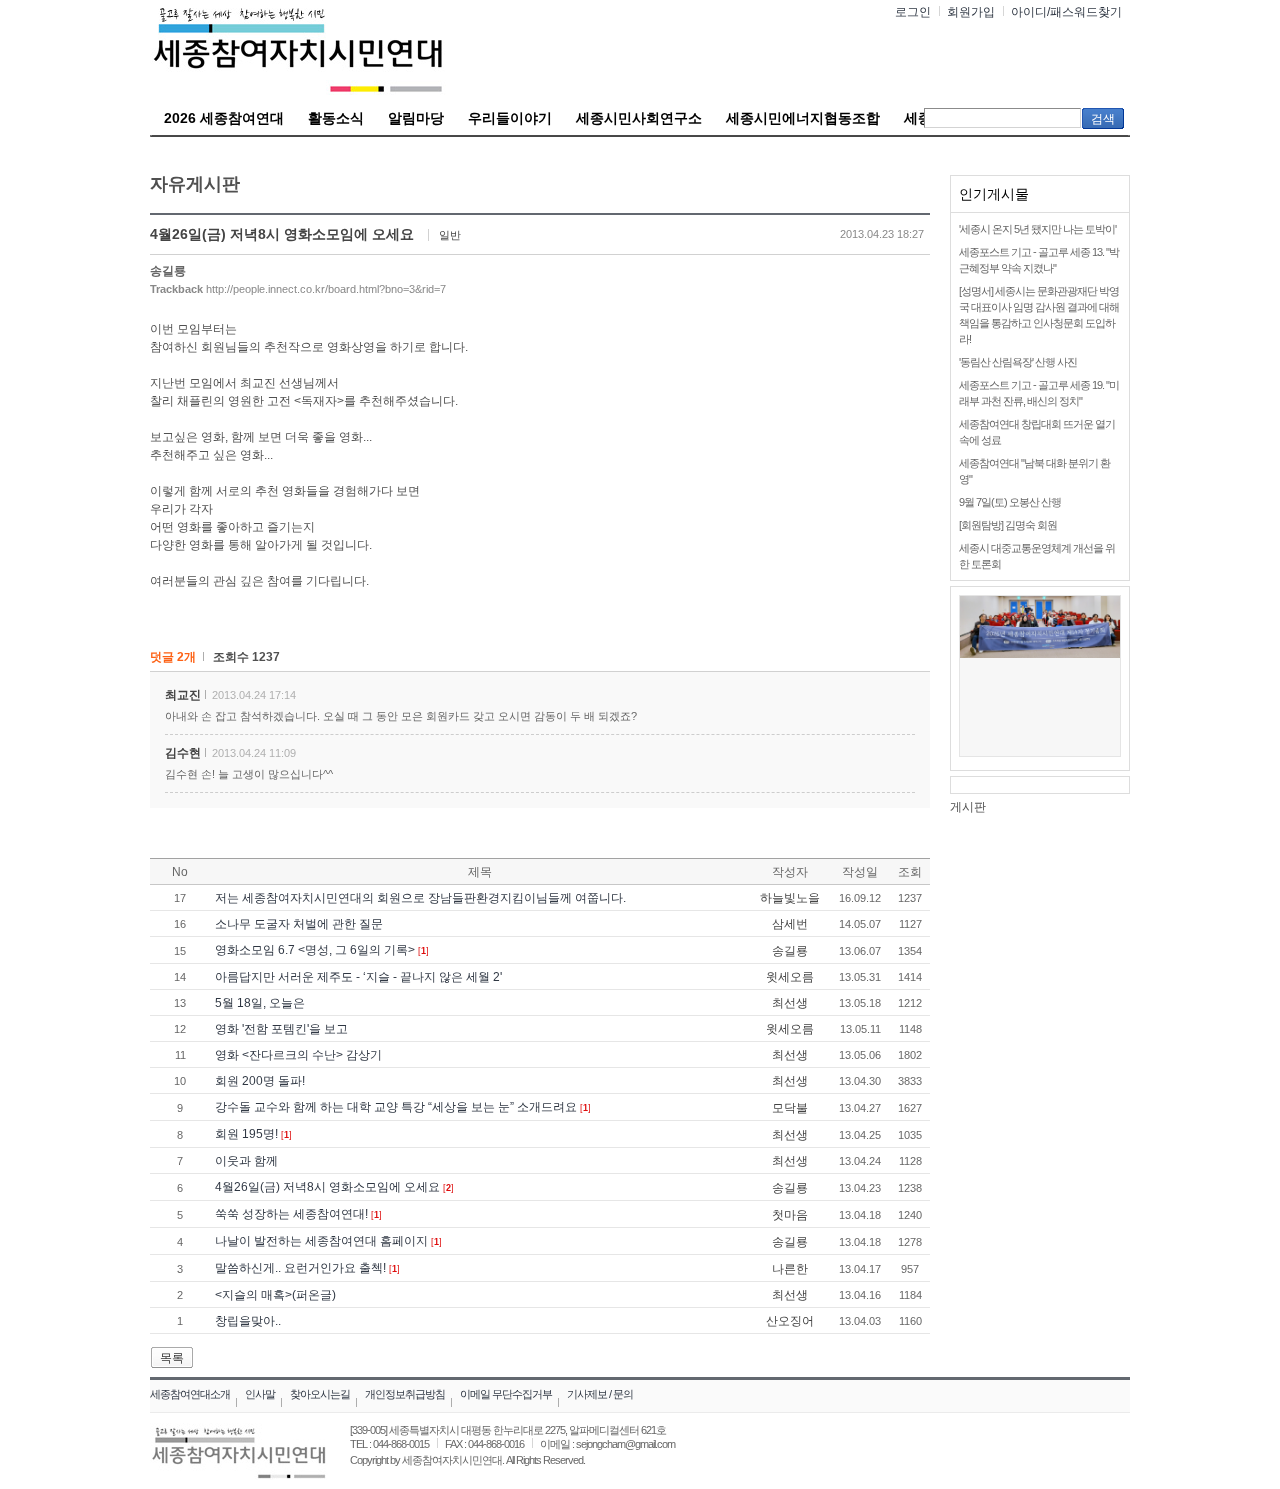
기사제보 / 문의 (600, 1394)
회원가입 (971, 12)
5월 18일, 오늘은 (260, 1003)
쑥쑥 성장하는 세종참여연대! (291, 1214)
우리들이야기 (510, 118)
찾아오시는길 (320, 1394)
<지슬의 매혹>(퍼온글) (275, 1295)
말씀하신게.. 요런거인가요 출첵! (300, 1268)
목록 (172, 1358)
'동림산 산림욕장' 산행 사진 (1018, 362)
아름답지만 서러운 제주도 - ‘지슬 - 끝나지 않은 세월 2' (358, 977)
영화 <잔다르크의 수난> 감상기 (298, 1055)
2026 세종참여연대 (224, 118)
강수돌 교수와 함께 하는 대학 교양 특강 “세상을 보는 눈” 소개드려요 (396, 1107)
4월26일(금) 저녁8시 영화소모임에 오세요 (327, 1187)
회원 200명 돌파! (260, 1081)
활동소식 (336, 118)
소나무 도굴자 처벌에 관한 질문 (299, 924)
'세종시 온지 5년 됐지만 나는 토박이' (1037, 229)
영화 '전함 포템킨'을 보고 (281, 1029)
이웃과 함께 (246, 1161)
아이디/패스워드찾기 (1066, 12)
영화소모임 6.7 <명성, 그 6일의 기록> (315, 950)
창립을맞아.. (248, 1321)
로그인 (913, 12)
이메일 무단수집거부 (506, 1394)
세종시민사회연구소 (639, 118)
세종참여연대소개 (190, 1394)
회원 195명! (246, 1134)
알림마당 (416, 118)
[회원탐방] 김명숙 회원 (1008, 525)
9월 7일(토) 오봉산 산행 (1010, 502)
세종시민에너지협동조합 (803, 118)
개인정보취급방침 (405, 1394)
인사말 (260, 1394)
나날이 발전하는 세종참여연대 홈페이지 (321, 1241)
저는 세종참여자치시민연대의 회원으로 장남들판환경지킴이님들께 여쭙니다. (420, 898)
